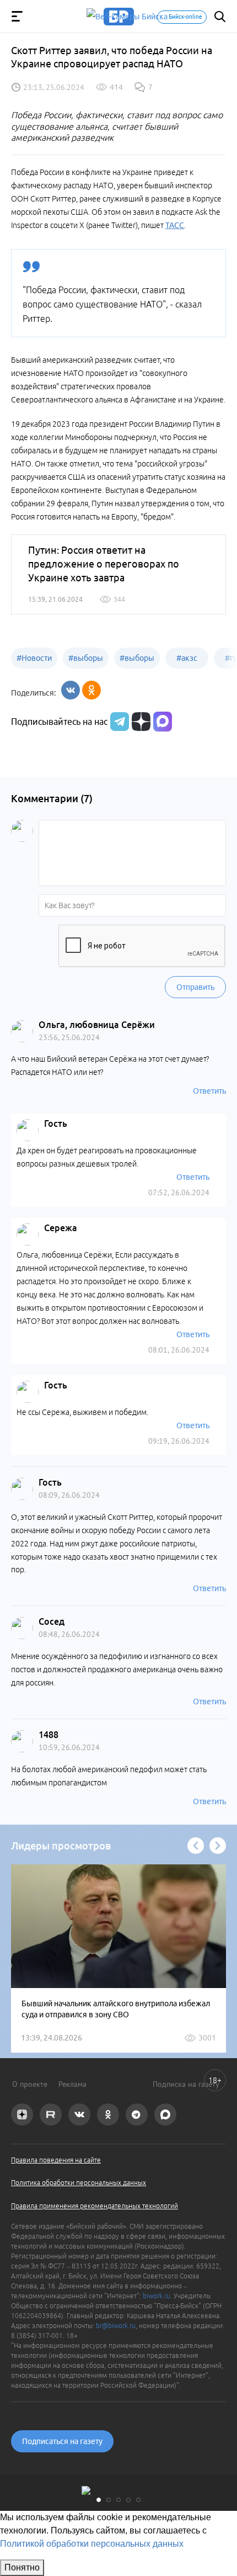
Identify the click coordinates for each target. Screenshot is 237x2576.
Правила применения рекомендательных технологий (95, 2206)
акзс (187, 658)
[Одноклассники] (91, 690)
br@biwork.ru (116, 2326)
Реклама (72, 2084)
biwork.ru (157, 2296)
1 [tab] (99, 2500)
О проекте (30, 2084)
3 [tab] (118, 2500)
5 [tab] (138, 2500)
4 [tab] (128, 2500)
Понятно (22, 2567)
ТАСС (175, 225)
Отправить (195, 987)
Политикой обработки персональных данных (92, 2544)
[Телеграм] (118, 722)
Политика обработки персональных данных (79, 2183)
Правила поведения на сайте (56, 2160)
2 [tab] (109, 2500)
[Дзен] (140, 722)
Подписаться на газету (62, 2441)
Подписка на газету (186, 2084)
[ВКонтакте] (71, 690)
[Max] (163, 722)
